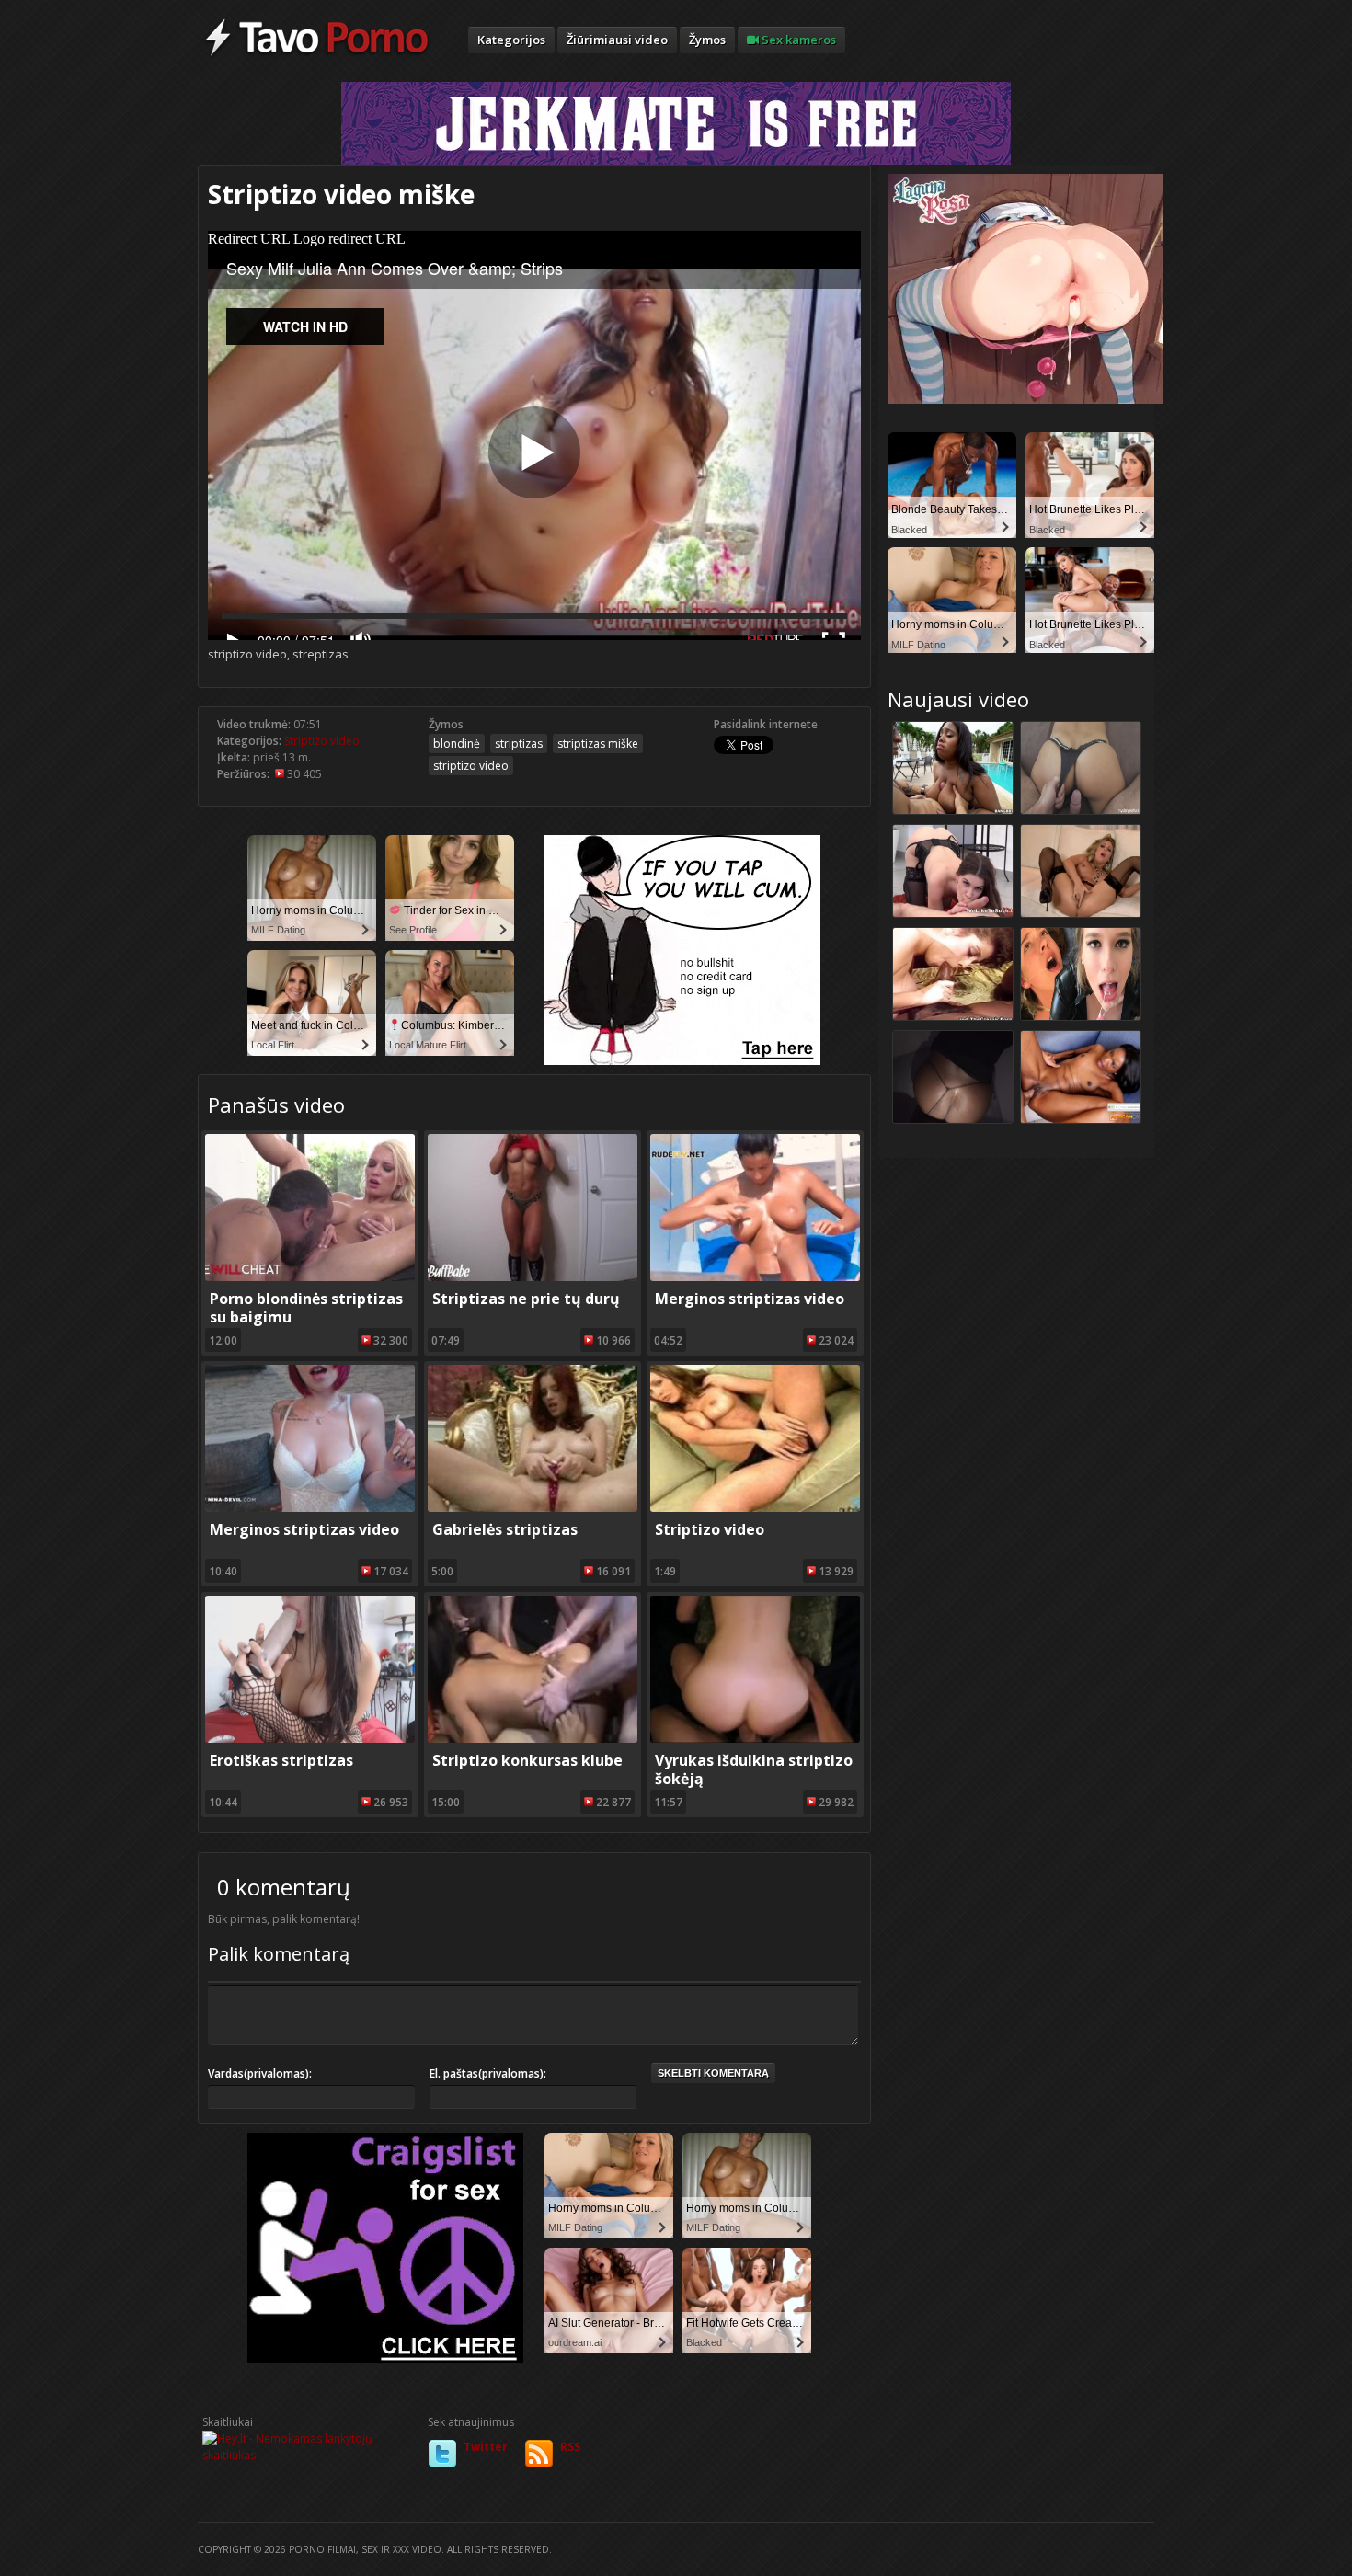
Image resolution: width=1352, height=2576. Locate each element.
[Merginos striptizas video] (755, 1277)
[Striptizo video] (755, 1508)
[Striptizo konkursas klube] (533, 1739)
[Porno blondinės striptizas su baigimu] (310, 1277)
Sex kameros (797, 40)
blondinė (457, 744)
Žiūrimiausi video (617, 40)
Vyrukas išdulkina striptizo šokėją (754, 1769)
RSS (570, 2447)
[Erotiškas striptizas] (310, 1739)
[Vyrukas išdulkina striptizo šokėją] (755, 1739)
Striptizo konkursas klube (527, 1760)
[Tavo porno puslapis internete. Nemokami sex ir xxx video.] (317, 55)
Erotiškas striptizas (281, 1760)
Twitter (486, 2447)
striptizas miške (598, 744)
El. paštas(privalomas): (488, 2073)
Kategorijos (511, 40)
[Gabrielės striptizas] (533, 1508)
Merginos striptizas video (750, 1299)
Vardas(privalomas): (260, 2073)
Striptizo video (322, 741)
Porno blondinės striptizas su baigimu (306, 1308)
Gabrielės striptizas (505, 1529)
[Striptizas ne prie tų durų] (533, 1277)
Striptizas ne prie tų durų (526, 1299)
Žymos (707, 40)
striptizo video (471, 766)
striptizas (519, 744)
